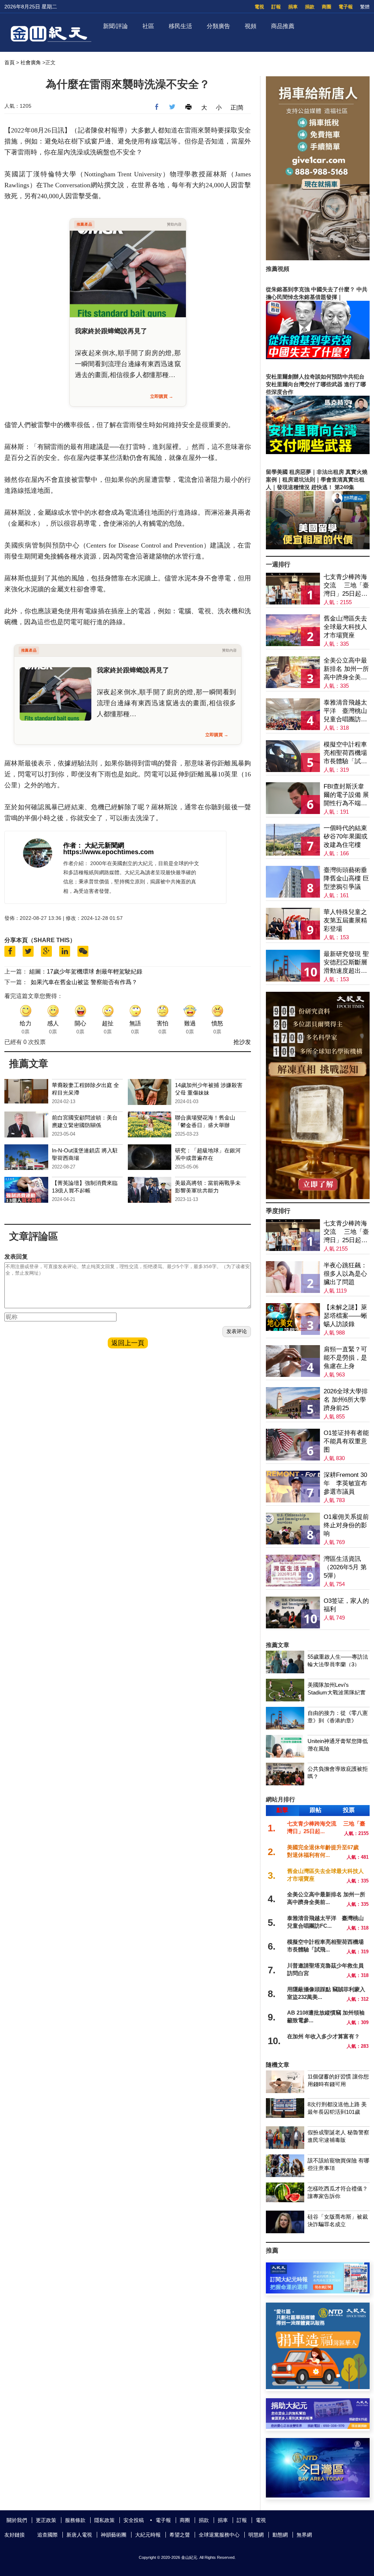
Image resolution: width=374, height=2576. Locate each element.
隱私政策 (104, 2520)
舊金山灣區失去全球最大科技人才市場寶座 (345, 627)
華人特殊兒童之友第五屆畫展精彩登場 (345, 920)
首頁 (9, 62)
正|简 (237, 108)
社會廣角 (31, 62)
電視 (259, 7)
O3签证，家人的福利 (346, 1605)
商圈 (327, 7)
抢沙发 (242, 1042)
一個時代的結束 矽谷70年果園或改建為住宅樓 (346, 836)
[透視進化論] (318, 1197)
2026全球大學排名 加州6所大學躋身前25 (346, 1400)
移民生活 (180, 26)
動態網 (280, 2535)
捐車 (293, 7)
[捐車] (318, 2387)
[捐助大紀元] (318, 2427)
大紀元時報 (148, 2535)
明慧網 (256, 2535)
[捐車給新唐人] (318, 258)
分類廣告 (218, 26)
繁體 (365, 7)
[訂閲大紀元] (318, 2291)
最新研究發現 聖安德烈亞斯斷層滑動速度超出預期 (346, 963)
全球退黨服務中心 (219, 2535)
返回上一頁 (128, 1343)
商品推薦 (283, 26)
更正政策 (46, 2520)
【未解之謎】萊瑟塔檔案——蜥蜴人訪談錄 (345, 1316)
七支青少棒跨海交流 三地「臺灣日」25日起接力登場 (346, 586)
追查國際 (47, 2535)
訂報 (276, 7)
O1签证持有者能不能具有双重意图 (346, 1441)
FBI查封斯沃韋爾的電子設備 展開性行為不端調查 (346, 795)
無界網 (304, 2535)
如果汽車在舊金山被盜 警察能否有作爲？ (84, 982)
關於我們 (17, 2520)
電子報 (346, 7)
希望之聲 (180, 2535)
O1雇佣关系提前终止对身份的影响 (346, 1525)
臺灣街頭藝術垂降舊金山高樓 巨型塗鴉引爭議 (346, 878)
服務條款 (75, 2520)
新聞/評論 (115, 26)
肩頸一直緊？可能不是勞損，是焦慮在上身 (345, 1358)
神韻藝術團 (114, 2535)
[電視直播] (318, 2496)
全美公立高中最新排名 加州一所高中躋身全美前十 (346, 669)
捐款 (310, 7)
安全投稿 (134, 2520)
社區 (148, 26)
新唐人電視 (79, 2535)
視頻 (251, 26)
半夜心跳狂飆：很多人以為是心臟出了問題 (345, 1274)
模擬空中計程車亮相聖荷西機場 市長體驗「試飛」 (345, 753)
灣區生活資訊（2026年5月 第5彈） (345, 1567)
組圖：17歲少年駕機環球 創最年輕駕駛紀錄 (86, 972)
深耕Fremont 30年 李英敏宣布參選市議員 (345, 1483)
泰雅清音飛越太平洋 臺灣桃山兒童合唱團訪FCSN (345, 711)
